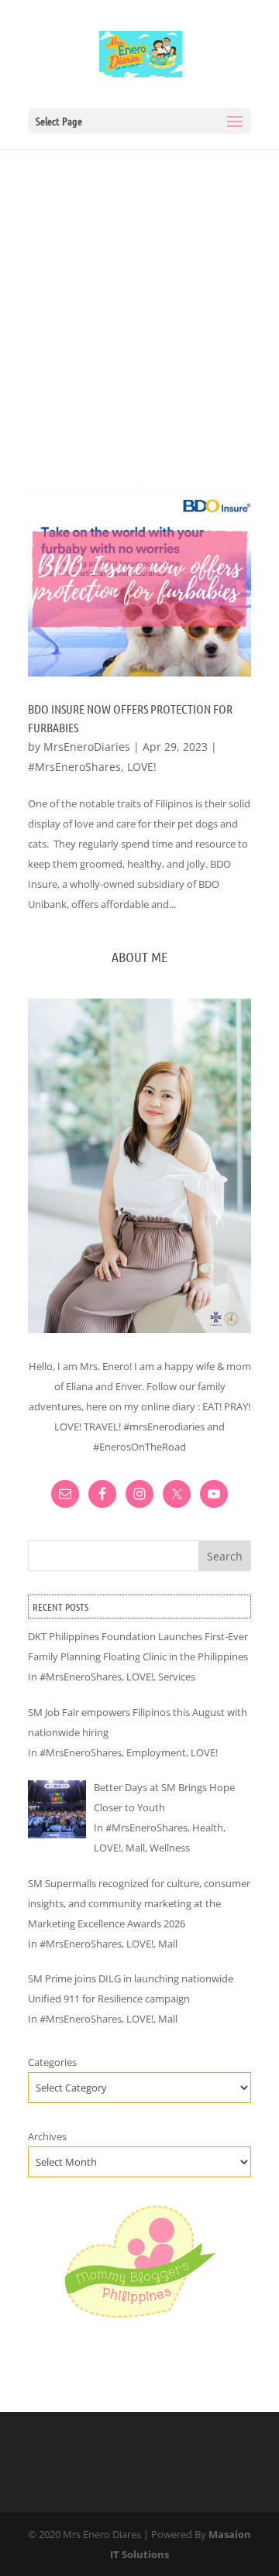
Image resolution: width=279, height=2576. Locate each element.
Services (177, 1677)
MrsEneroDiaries (87, 747)
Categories (52, 2062)
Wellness (170, 1848)
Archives (47, 2136)
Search (225, 1556)
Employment (156, 1752)
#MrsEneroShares (74, 767)
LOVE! (142, 767)
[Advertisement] (139, 296)
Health (208, 1828)
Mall (135, 1848)
